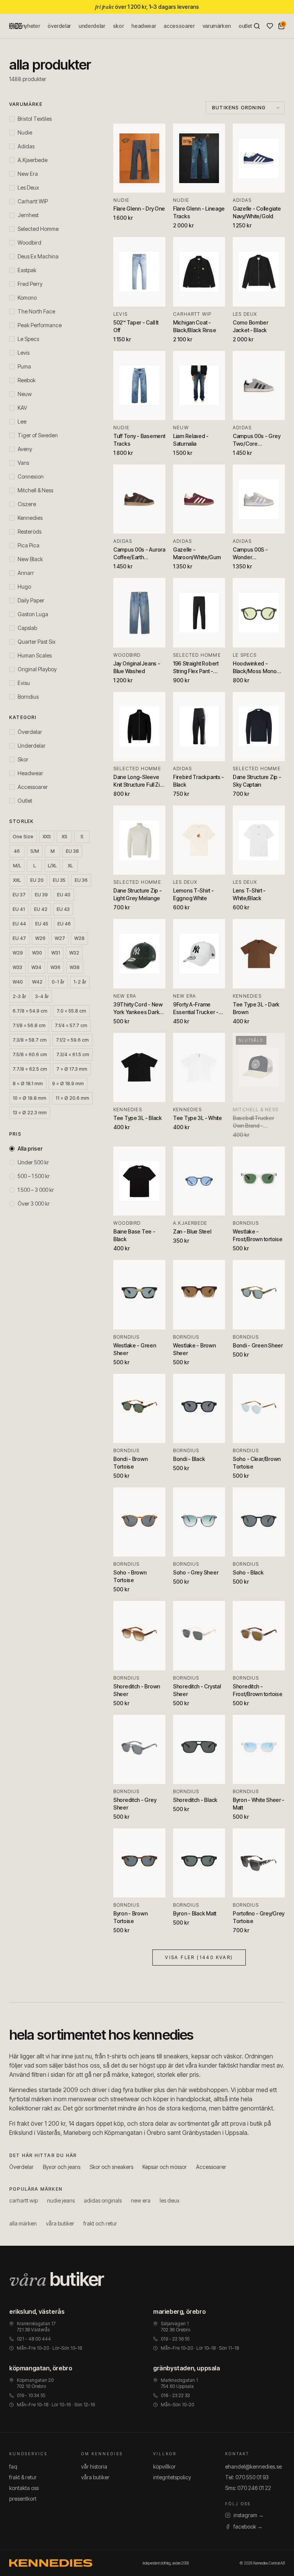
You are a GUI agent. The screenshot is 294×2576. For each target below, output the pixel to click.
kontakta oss (24, 2488)
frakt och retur (100, 2223)
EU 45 (42, 924)
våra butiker (60, 2223)
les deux (170, 2200)
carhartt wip (24, 2200)
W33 (17, 967)
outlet (245, 26)
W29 (18, 953)
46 (17, 851)
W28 (79, 938)
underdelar (92, 26)
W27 (60, 938)
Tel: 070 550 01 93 (247, 2477)
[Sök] (257, 26)
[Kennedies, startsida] (16, 26)
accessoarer (179, 26)
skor (118, 26)
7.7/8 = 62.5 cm (30, 1069)
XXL (17, 880)
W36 (56, 967)
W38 (75, 967)
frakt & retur (23, 2477)
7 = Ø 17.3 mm (72, 1069)
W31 (56, 953)
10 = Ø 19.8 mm (29, 1098)
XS (65, 837)
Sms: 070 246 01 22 (248, 2488)
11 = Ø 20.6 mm (72, 1098)
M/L (17, 866)
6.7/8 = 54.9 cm (30, 1011)
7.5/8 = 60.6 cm (30, 1054)
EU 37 (19, 895)
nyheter (31, 26)
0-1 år (58, 982)
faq (13, 2466)
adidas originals (103, 2200)
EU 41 (19, 909)
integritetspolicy (172, 2477)
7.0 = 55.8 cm (71, 1011)
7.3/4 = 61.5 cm (73, 1054)
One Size (23, 837)
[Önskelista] (270, 26)
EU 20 (37, 880)
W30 (37, 953)
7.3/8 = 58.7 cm (30, 1040)
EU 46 (64, 924)
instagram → (249, 2515)
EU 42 (41, 909)
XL (70, 866)
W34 (36, 967)
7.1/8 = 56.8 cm (29, 1025)
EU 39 (41, 895)
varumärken (217, 26)
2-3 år (19, 996)
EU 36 (81, 880)
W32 (74, 953)
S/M (35, 851)
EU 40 (64, 895)
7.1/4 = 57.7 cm (71, 1025)
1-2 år (80, 982)
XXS (47, 837)
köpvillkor (164, 2466)
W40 (18, 982)
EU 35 (59, 880)
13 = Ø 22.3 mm (30, 1113)
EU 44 (19, 924)
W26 (40, 938)
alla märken (23, 2223)
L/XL (52, 866)
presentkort (23, 2499)
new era (141, 2200)
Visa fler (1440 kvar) (199, 1957)
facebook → (248, 2526)
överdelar (59, 26)
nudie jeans (61, 2200)
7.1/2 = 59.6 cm (72, 1040)
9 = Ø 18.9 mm (68, 1083)
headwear (144, 26)
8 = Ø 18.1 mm (28, 1083)
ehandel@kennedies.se (253, 2466)
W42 (37, 982)
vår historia (94, 2466)
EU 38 (72, 851)
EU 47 (19, 938)
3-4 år (42, 996)
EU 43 (63, 909)
